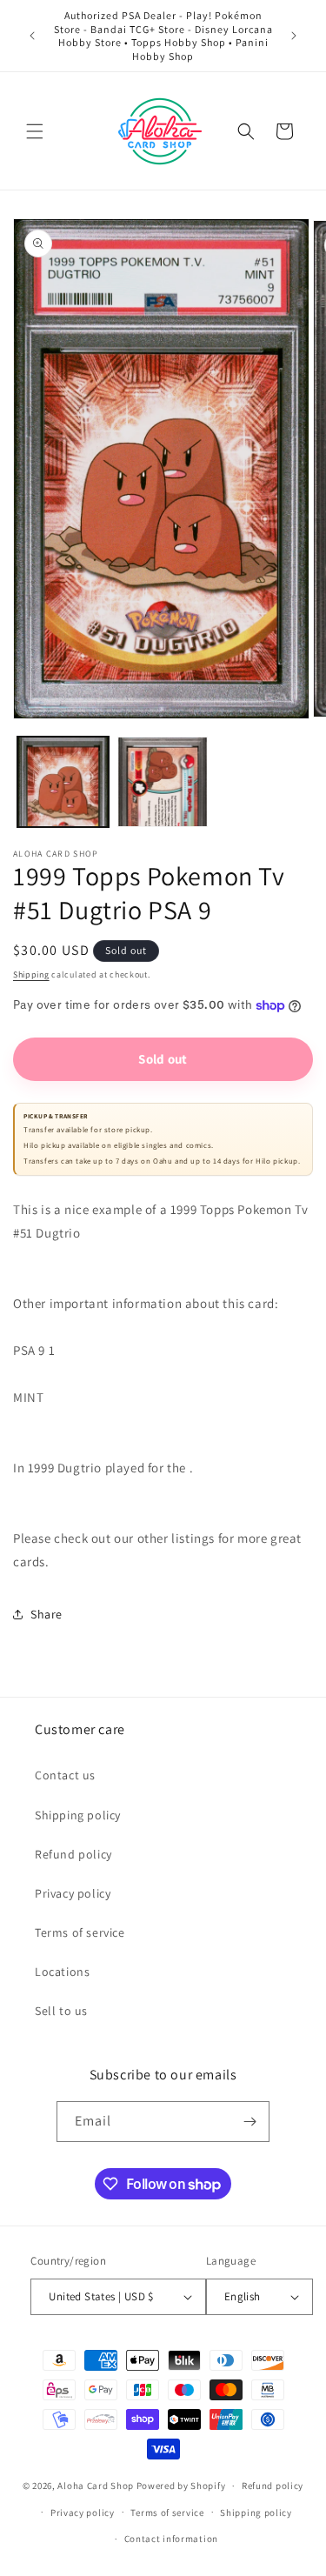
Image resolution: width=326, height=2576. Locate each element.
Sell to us (61, 2011)
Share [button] (47, 1614)
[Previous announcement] (32, 36)
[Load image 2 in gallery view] (163, 782)
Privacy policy (73, 1893)
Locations (62, 1972)
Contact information (171, 2539)
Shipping (31, 974)
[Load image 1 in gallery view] (63, 782)
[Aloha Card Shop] (160, 131)
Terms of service (80, 1932)
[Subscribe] (249, 2122)
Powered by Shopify (181, 2486)
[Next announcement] (294, 36)
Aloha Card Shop (96, 2486)
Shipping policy (78, 1815)
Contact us (65, 1775)
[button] (35, 131)
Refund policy (73, 1854)
